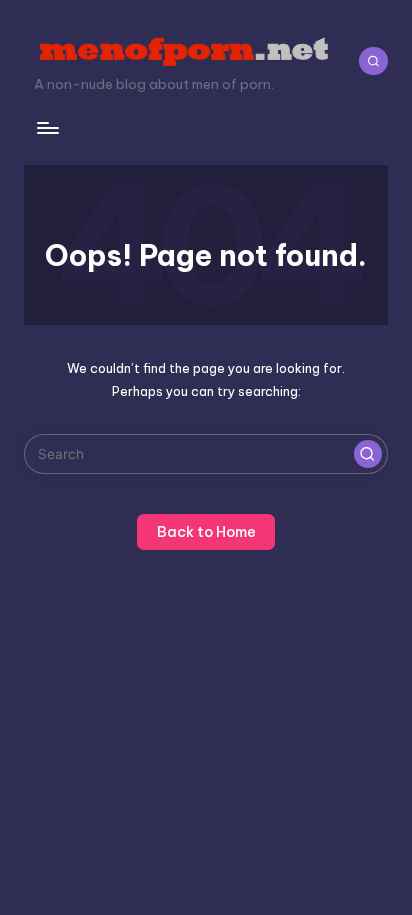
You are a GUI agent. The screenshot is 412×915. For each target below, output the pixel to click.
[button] (368, 454)
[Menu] (47, 127)
